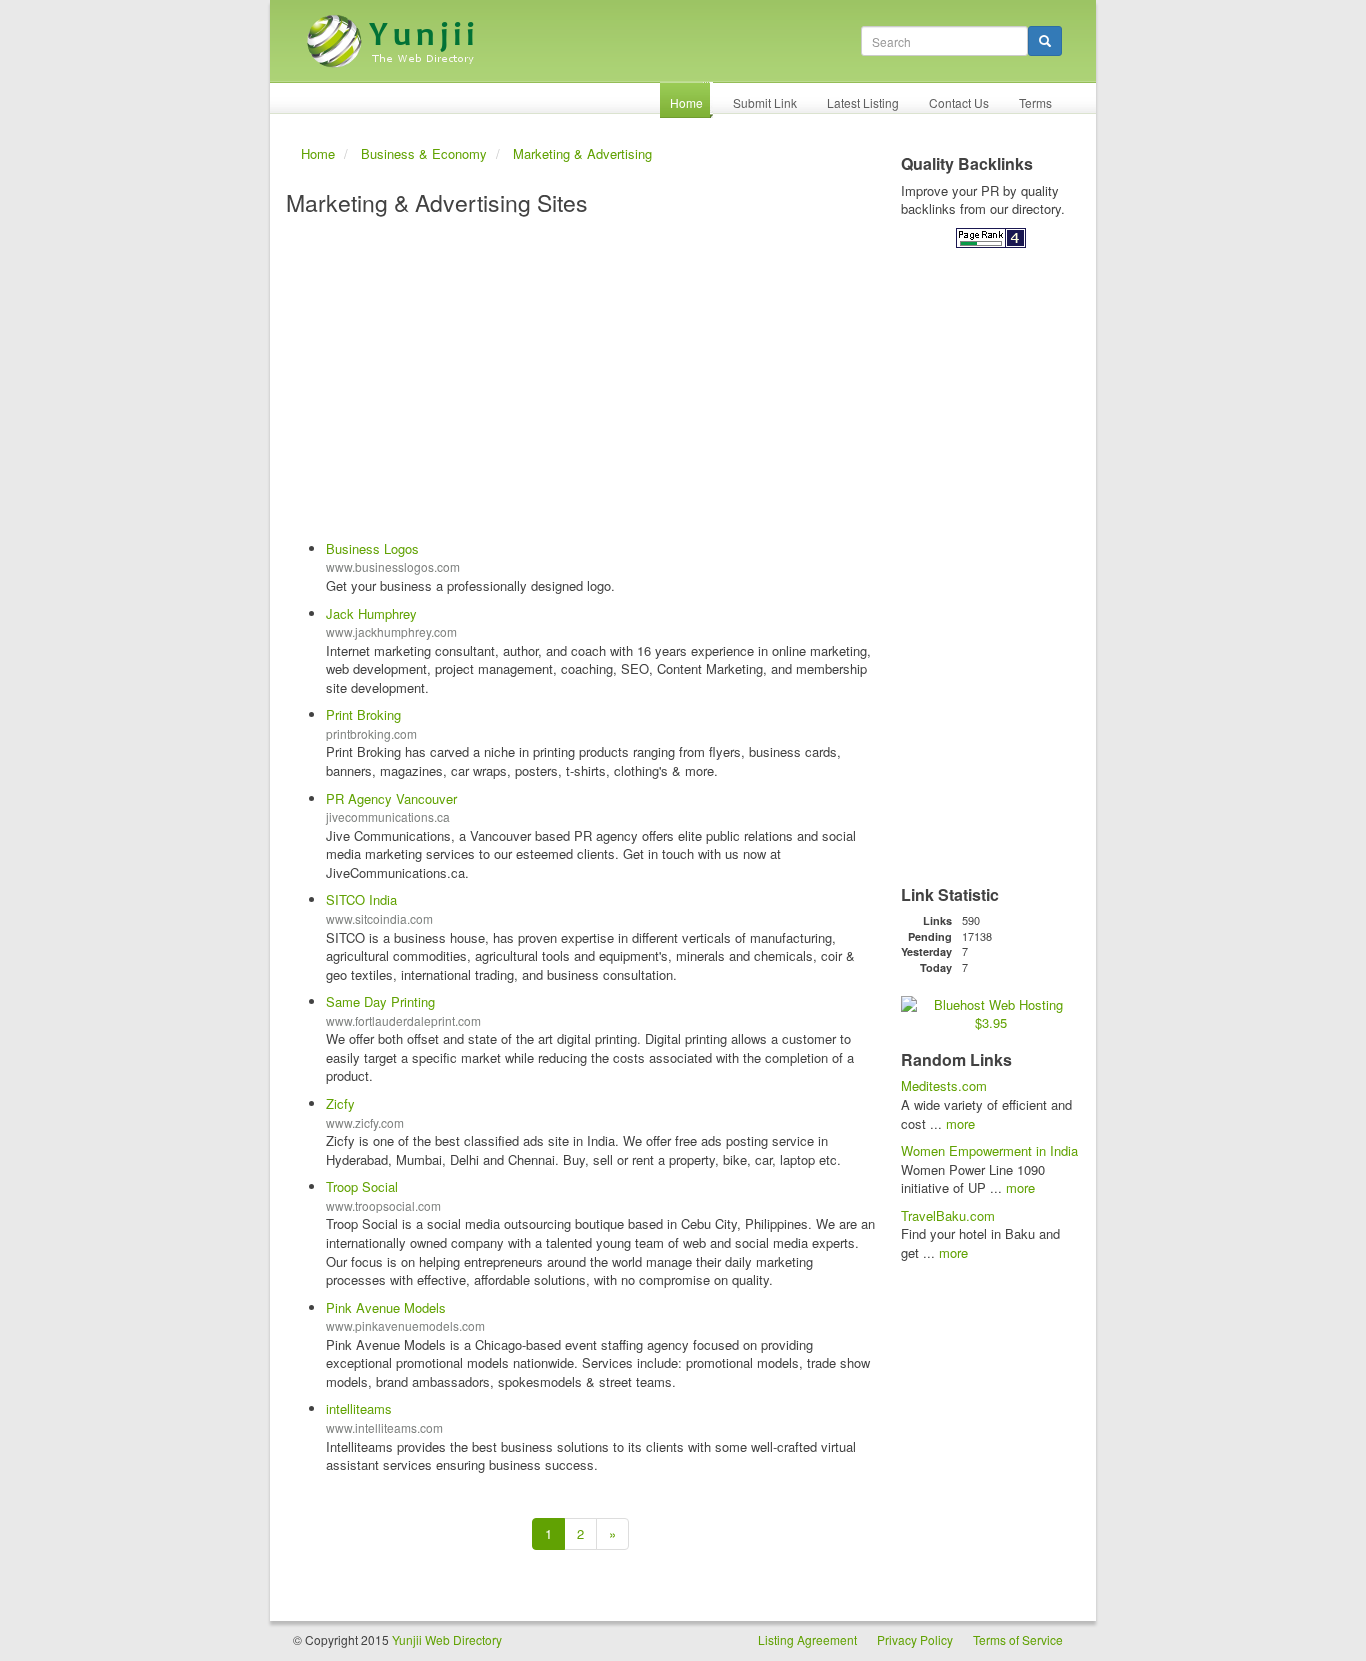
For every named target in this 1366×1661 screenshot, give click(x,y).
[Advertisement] (580, 380)
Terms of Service (1018, 1639)
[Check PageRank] (991, 236)
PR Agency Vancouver (391, 798)
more (960, 1123)
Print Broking (363, 714)
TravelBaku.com (948, 1215)
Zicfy (340, 1103)
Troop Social (362, 1186)
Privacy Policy (915, 1639)
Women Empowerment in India (989, 1150)
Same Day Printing (380, 1001)
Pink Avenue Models (386, 1307)
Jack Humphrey (371, 613)
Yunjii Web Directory (447, 1639)
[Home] (393, 33)
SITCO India (361, 899)
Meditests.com (944, 1085)
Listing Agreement (807, 1639)
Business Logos (372, 548)
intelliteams (359, 1408)
